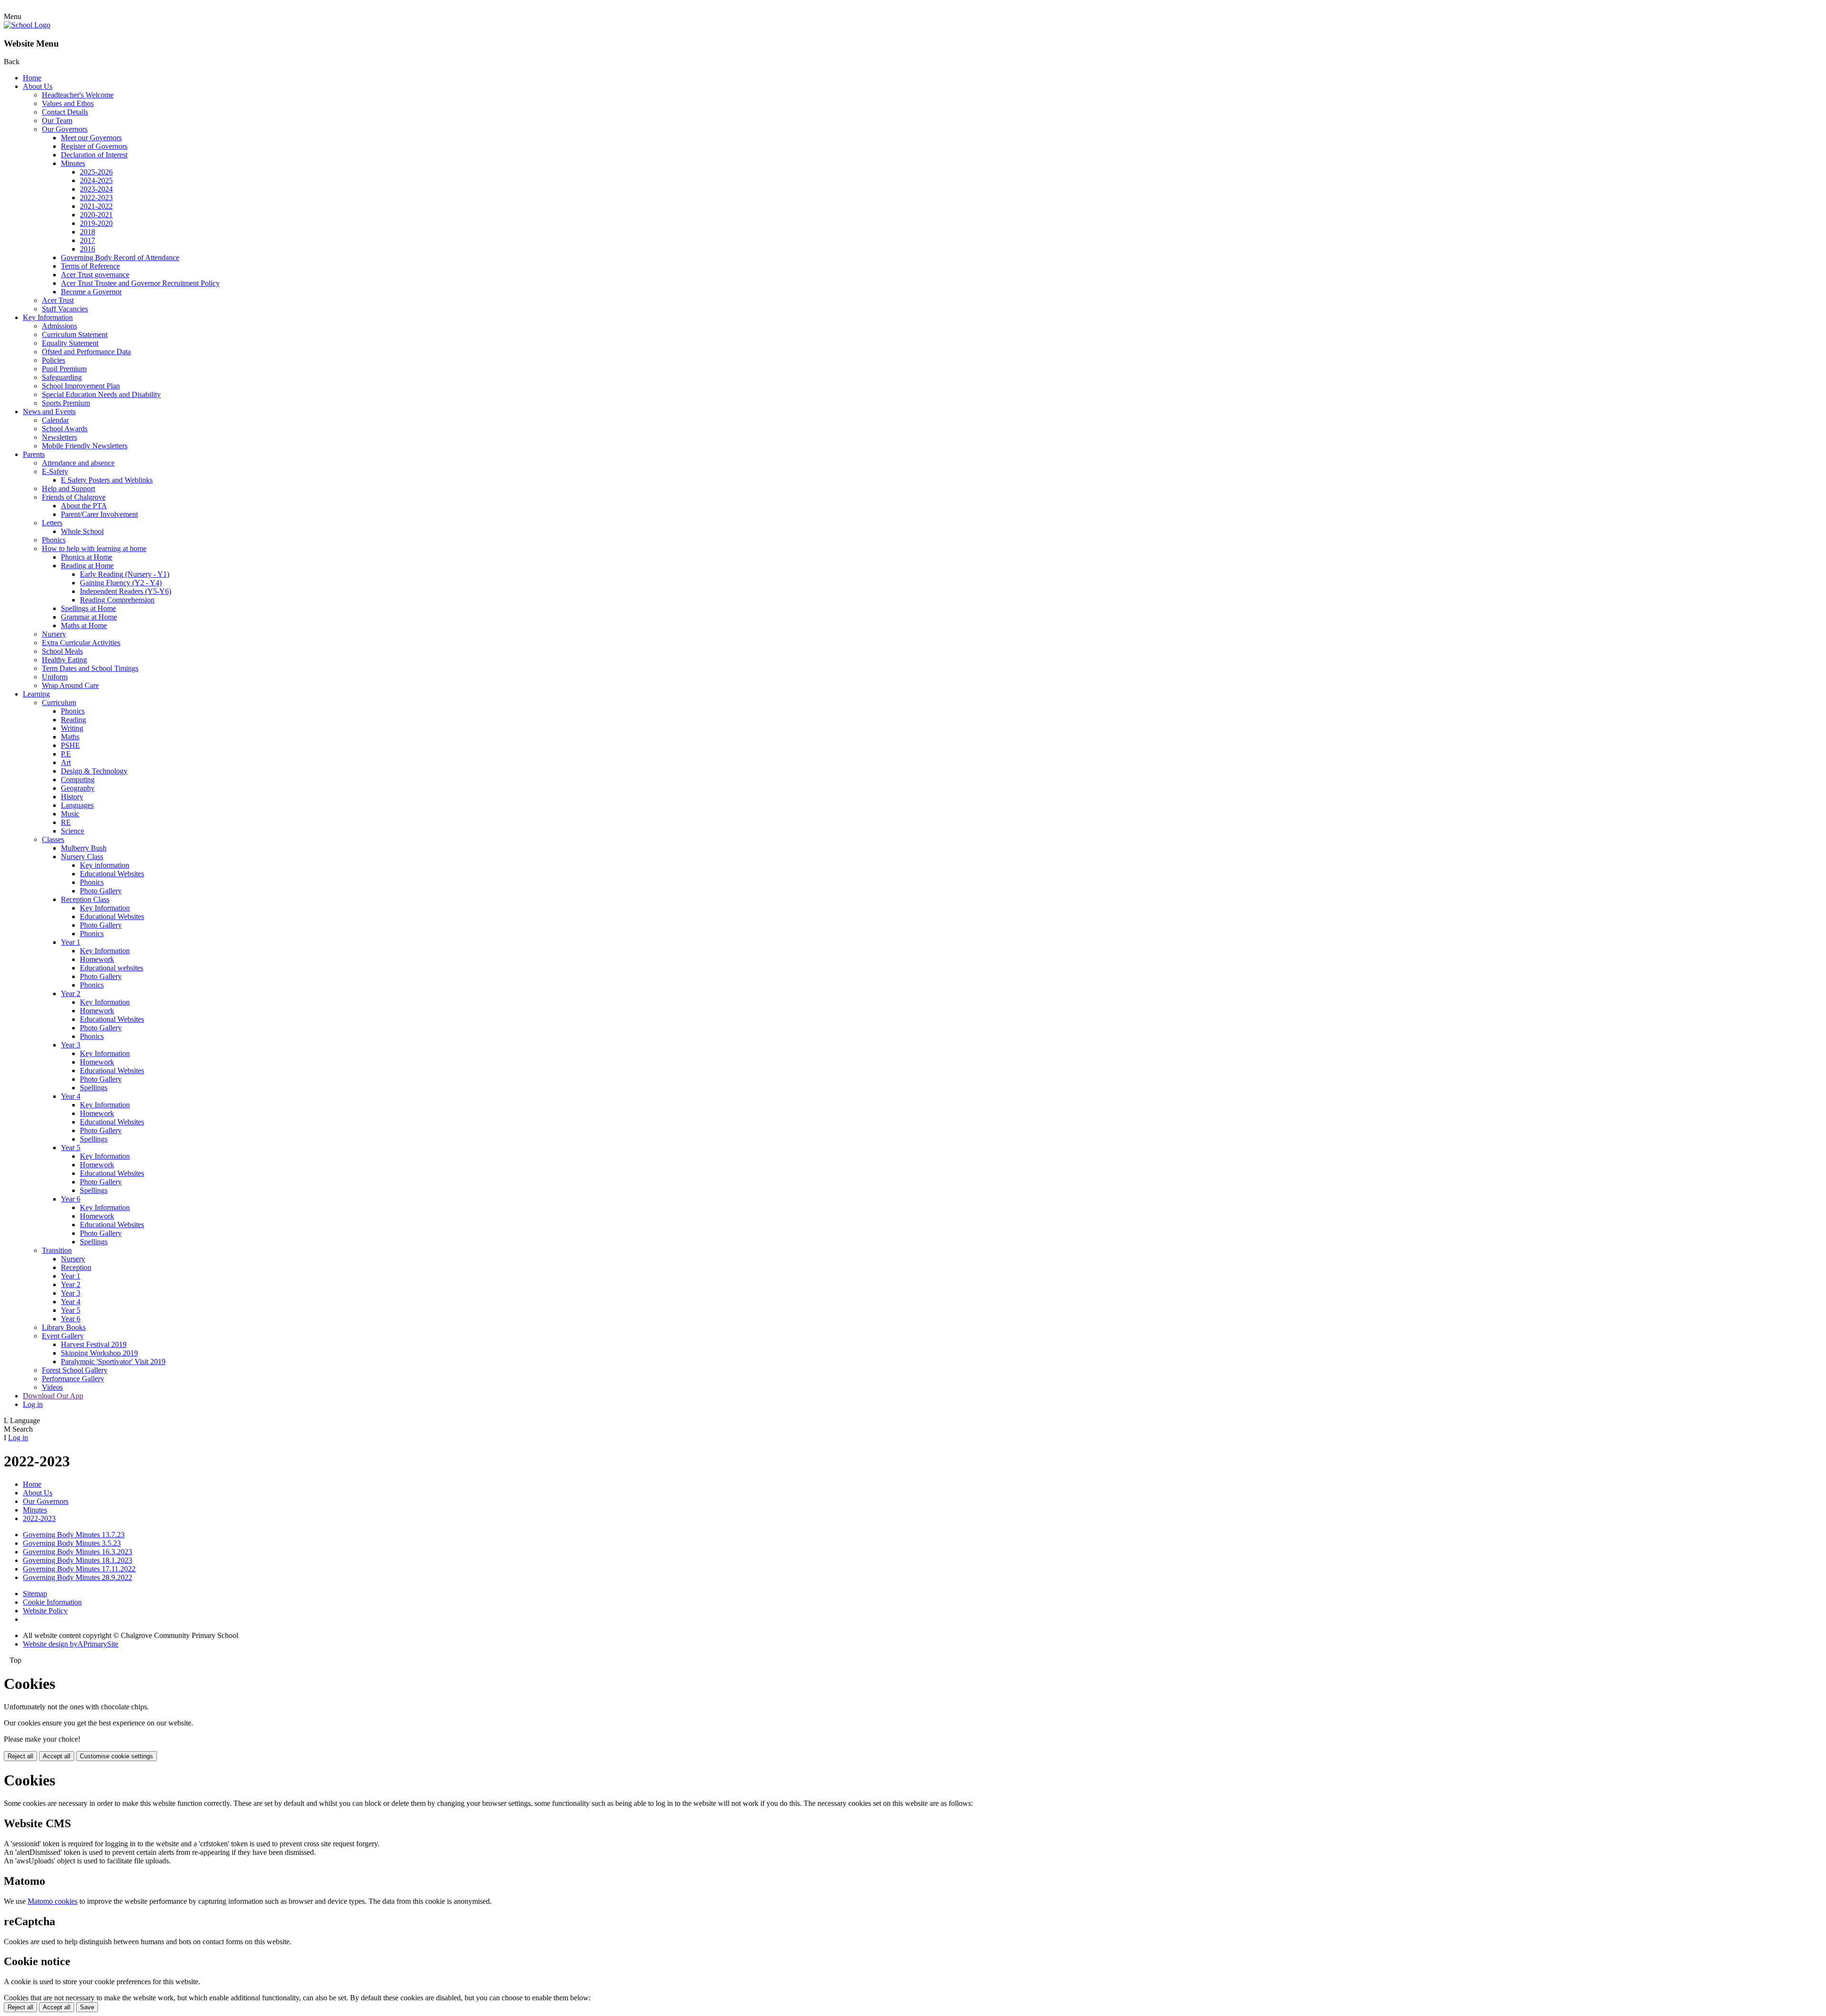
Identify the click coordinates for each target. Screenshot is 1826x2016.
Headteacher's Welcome (78, 95)
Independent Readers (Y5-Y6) (126, 591)
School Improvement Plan (81, 386)
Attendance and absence (78, 463)
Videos (52, 1387)
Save (87, 2007)
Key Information (48, 317)
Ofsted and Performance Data (86, 352)
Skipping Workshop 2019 (99, 1353)
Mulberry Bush (84, 848)
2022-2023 (96, 198)
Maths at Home (84, 625)
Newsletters (59, 437)
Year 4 (71, 1096)
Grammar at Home (89, 617)
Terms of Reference (90, 266)
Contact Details (65, 112)
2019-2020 (96, 223)
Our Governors (65, 129)
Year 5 (71, 1148)
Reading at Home (87, 566)
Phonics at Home (87, 557)
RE (66, 822)
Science (73, 831)
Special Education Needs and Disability (101, 394)
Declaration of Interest (94, 155)
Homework (97, 959)
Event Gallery (63, 1336)
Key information (105, 865)
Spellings (94, 1088)
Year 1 (71, 942)
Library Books (64, 1327)
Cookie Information (52, 1602)
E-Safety (55, 471)
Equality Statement (70, 343)
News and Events (49, 412)
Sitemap (35, 1594)
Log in (33, 1404)
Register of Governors (94, 146)
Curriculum (59, 703)
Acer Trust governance (95, 275)
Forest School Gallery (75, 1370)
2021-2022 (96, 206)
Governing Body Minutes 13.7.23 (74, 1535)
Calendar (55, 420)
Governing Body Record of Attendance (120, 257)
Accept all (57, 1756)
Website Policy (45, 1611)
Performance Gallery (73, 1379)
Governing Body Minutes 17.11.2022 (79, 1569)
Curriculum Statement (75, 334)
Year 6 (71, 1199)
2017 (87, 240)
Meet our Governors (91, 138)
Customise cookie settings (117, 1756)
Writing (72, 728)
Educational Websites (112, 874)
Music (70, 814)
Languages (77, 805)
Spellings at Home (88, 608)
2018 (87, 232)
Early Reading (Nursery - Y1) (125, 574)
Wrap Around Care (70, 685)
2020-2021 (96, 215)
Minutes (73, 163)
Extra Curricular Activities (81, 643)
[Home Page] (27, 25)
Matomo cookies (53, 1901)
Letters (52, 523)
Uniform (55, 677)
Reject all (20, 1756)
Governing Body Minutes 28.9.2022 (78, 1577)
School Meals (62, 651)
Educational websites (112, 968)
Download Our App (53, 1396)
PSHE (70, 745)
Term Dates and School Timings (90, 668)
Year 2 (71, 993)
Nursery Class (82, 857)
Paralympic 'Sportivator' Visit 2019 (113, 1362)
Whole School (82, 531)
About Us (38, 86)
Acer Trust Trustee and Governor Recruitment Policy (140, 283)
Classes (53, 839)
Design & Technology (94, 771)
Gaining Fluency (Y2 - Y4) (121, 583)
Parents (34, 454)
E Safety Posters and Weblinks (107, 480)
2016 (87, 249)
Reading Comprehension (117, 600)
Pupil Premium (64, 369)
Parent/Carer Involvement (99, 514)
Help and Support (68, 489)
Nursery (54, 634)
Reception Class (85, 899)
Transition (57, 1250)
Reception (76, 1267)
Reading (73, 720)
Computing (78, 780)
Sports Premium (66, 403)
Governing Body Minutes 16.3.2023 (78, 1552)
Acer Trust (58, 300)
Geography (78, 788)
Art (66, 762)
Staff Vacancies (65, 309)
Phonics (54, 540)
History (72, 797)
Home (32, 78)
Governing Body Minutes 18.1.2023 (78, 1560)
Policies (53, 360)
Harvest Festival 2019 (94, 1344)
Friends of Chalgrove (74, 497)
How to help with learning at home (94, 548)
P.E (66, 754)
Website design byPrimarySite (71, 1644)
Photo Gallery (101, 891)
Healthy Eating (64, 660)
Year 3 (71, 1045)
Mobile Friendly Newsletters (85, 446)
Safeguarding (62, 377)
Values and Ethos (68, 103)
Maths (70, 737)
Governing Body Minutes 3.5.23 (72, 1543)
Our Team (57, 121)
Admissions (59, 326)
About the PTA (84, 506)
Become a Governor (91, 292)
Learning (36, 694)
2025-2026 (96, 172)
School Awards (65, 429)
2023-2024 (96, 189)
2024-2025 (96, 180)
